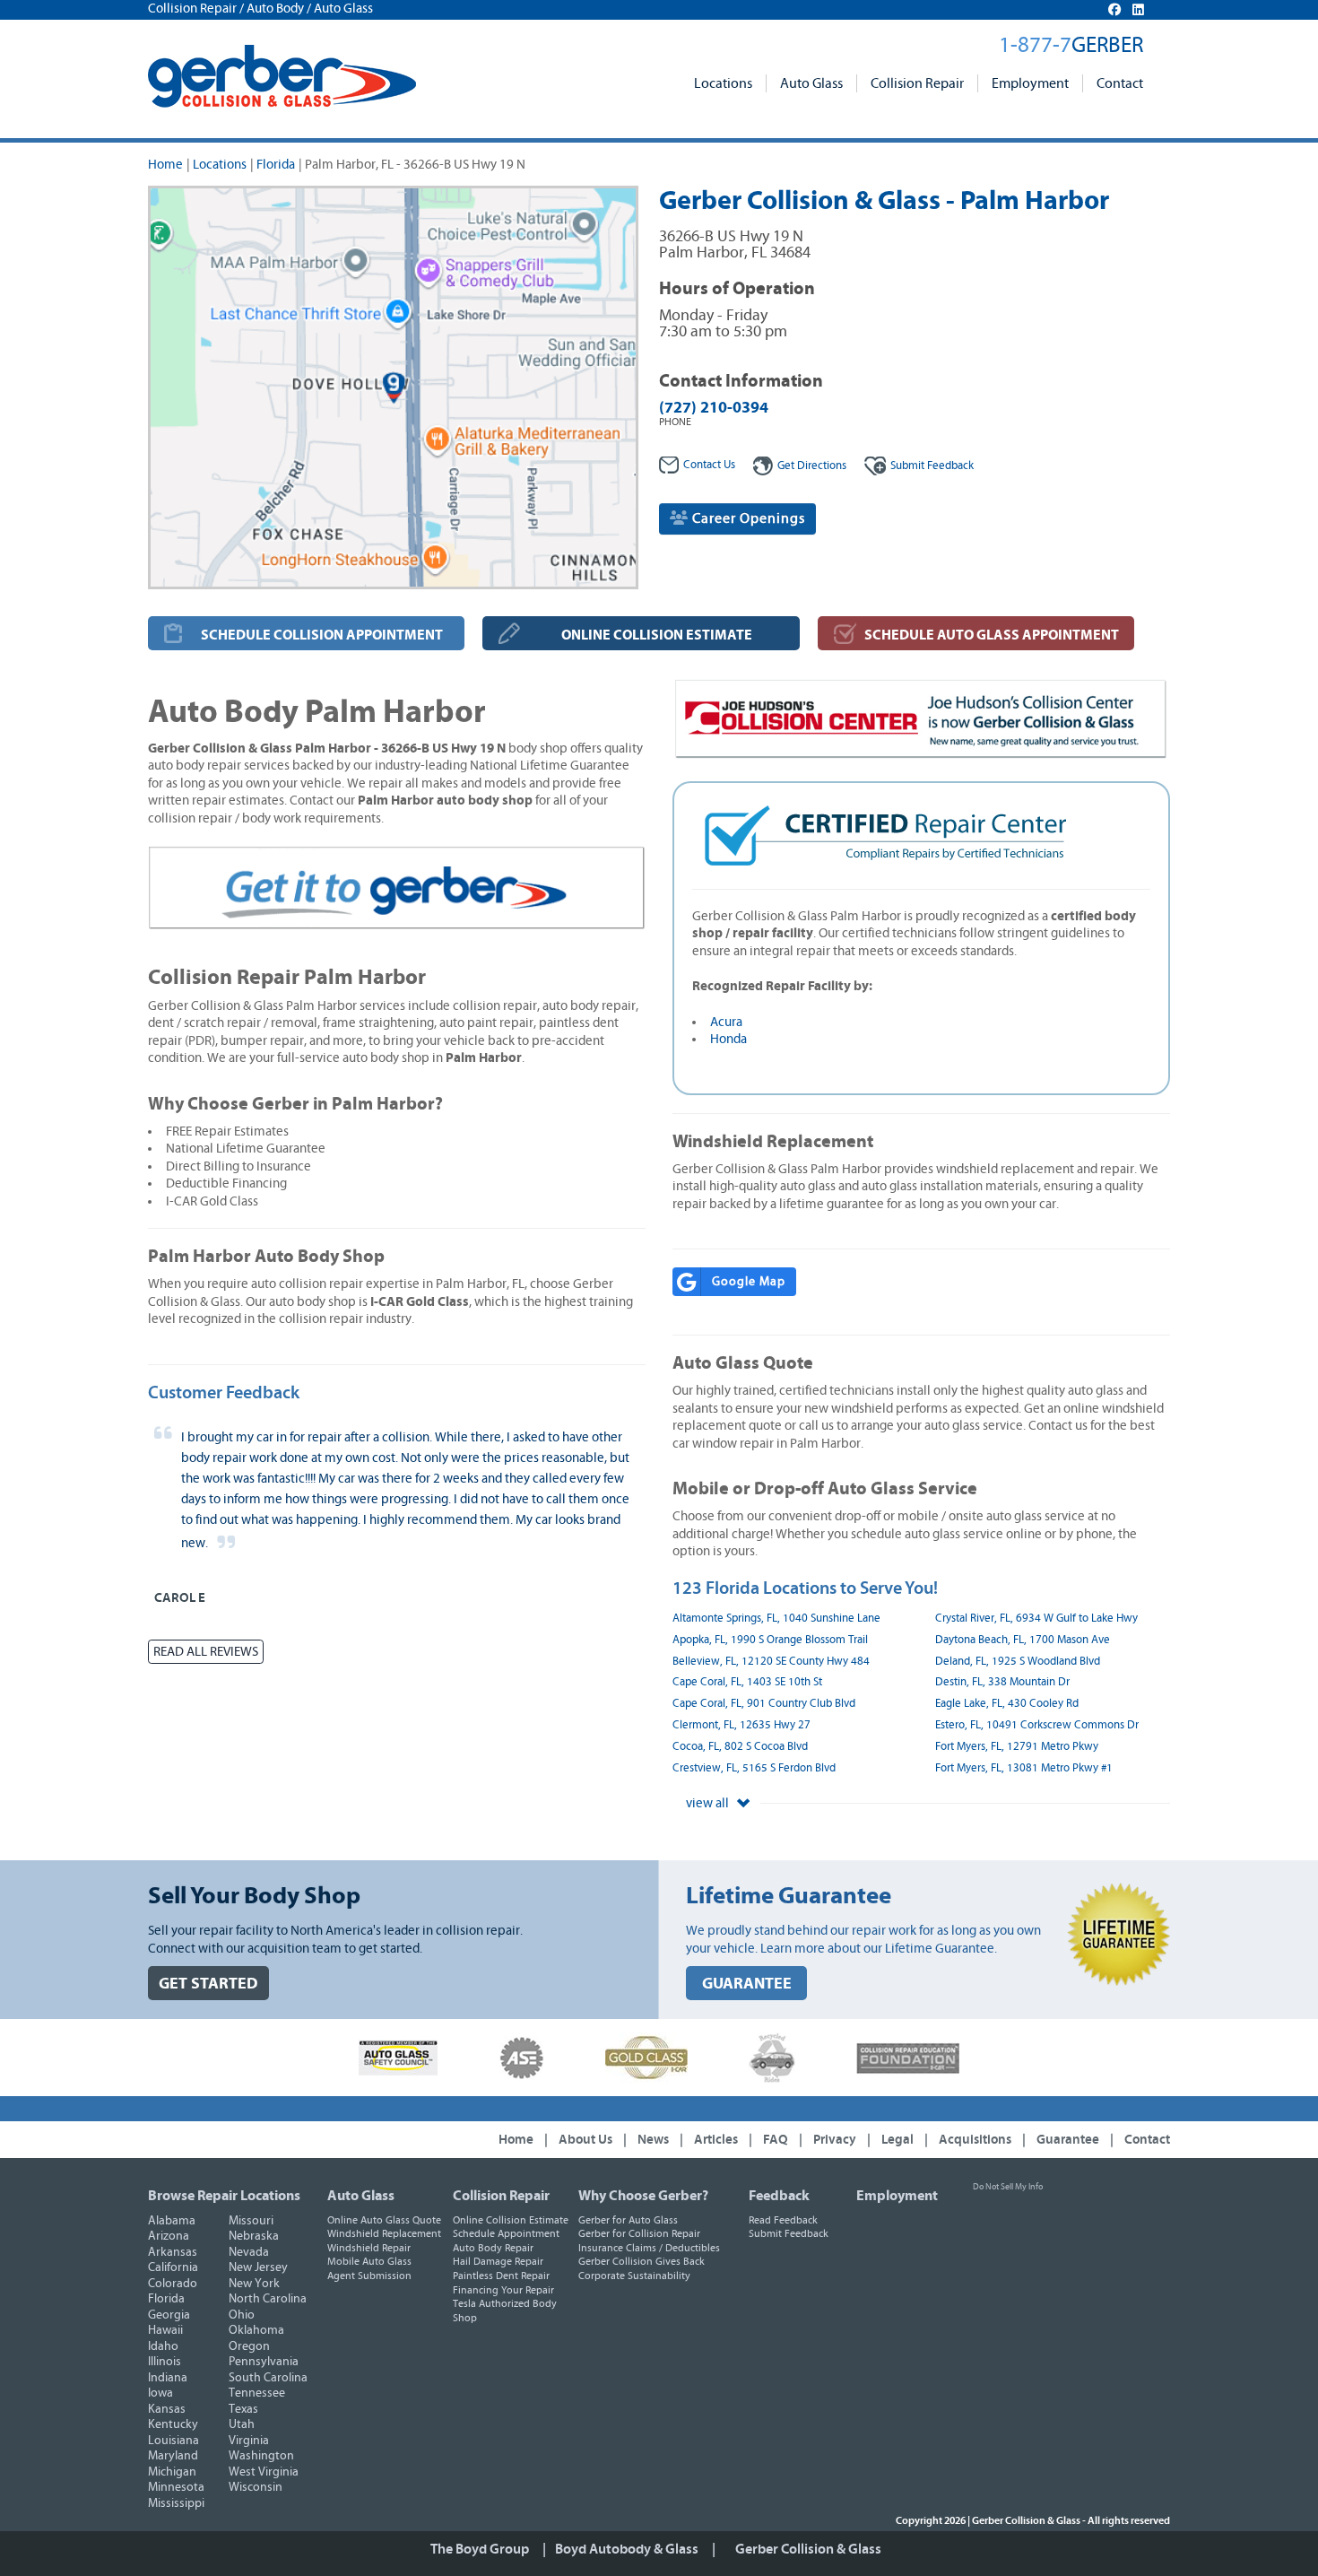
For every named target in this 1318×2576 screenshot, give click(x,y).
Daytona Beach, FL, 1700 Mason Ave (1023, 1640)
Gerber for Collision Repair (639, 2233)
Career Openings (747, 518)
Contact (1120, 83)
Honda (728, 1039)
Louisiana (173, 2441)
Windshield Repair (369, 2248)
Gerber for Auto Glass (628, 2220)
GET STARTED (208, 1984)
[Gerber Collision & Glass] (282, 76)
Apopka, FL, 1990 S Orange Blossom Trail (770, 1640)
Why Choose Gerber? (643, 2196)
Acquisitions (975, 2140)
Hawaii (165, 2330)
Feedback (932, 466)
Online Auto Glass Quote (384, 2220)
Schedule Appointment (506, 2233)
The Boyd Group (480, 2549)
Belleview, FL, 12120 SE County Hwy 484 (771, 1662)
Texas (243, 2409)
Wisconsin (256, 2487)
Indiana (168, 2378)
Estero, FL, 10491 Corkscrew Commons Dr (1037, 1725)
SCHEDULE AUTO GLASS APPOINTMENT (992, 635)
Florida (276, 165)
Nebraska (254, 2236)
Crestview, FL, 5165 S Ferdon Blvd (754, 1768)
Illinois (165, 2362)
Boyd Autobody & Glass (627, 2549)
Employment (1030, 83)
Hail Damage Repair (498, 2261)
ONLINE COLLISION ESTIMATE (657, 635)
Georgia (169, 2315)
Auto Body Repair (493, 2248)
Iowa (160, 2393)
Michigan (172, 2472)
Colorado (173, 2284)
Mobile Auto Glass (369, 2261)
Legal (897, 2140)
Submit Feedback (789, 2233)
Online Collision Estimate (511, 2220)
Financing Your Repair (503, 2290)
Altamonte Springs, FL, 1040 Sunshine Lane (776, 1619)
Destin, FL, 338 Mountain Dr (1002, 1682)
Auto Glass (811, 83)
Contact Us (709, 465)
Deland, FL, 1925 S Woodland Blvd (1018, 1662)
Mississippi (176, 2503)
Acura (726, 1022)
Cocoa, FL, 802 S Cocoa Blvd (740, 1747)
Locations (723, 83)
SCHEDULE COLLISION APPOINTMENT (322, 635)
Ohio (242, 2315)
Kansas (167, 2409)
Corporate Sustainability (634, 2276)
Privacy (835, 2140)
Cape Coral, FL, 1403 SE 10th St (747, 1682)
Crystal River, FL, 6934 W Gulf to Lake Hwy (1036, 1619)
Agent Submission (369, 2276)
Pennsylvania (264, 2362)
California (173, 2267)
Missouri (251, 2221)
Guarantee (1068, 2140)
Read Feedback (783, 2220)
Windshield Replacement (384, 2233)
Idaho (163, 2346)
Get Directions (812, 466)
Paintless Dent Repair (501, 2276)
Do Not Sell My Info (1008, 2187)
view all (709, 1803)
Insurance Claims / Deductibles (649, 2248)
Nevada (249, 2252)
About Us (585, 2140)
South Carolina (268, 2378)
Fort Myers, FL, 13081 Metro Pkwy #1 (1024, 1768)
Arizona (169, 2236)
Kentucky (173, 2424)
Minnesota (176, 2487)
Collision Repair (917, 83)
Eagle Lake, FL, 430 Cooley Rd (1007, 1704)
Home (165, 165)
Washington (261, 2456)
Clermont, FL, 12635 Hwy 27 (741, 1725)
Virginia (249, 2441)
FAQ (776, 2140)
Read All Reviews (206, 1652)
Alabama (172, 2221)
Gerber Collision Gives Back (642, 2261)
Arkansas (173, 2252)
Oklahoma (256, 2330)
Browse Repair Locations (224, 2196)
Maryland (173, 2456)
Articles (716, 2140)
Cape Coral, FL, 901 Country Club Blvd (764, 1704)
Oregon (249, 2346)
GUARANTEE (747, 1984)
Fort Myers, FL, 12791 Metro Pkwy (1017, 1747)
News (653, 2140)
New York (254, 2284)
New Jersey (258, 2267)
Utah (242, 2424)
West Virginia (264, 2472)
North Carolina (268, 2299)
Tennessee (257, 2393)
